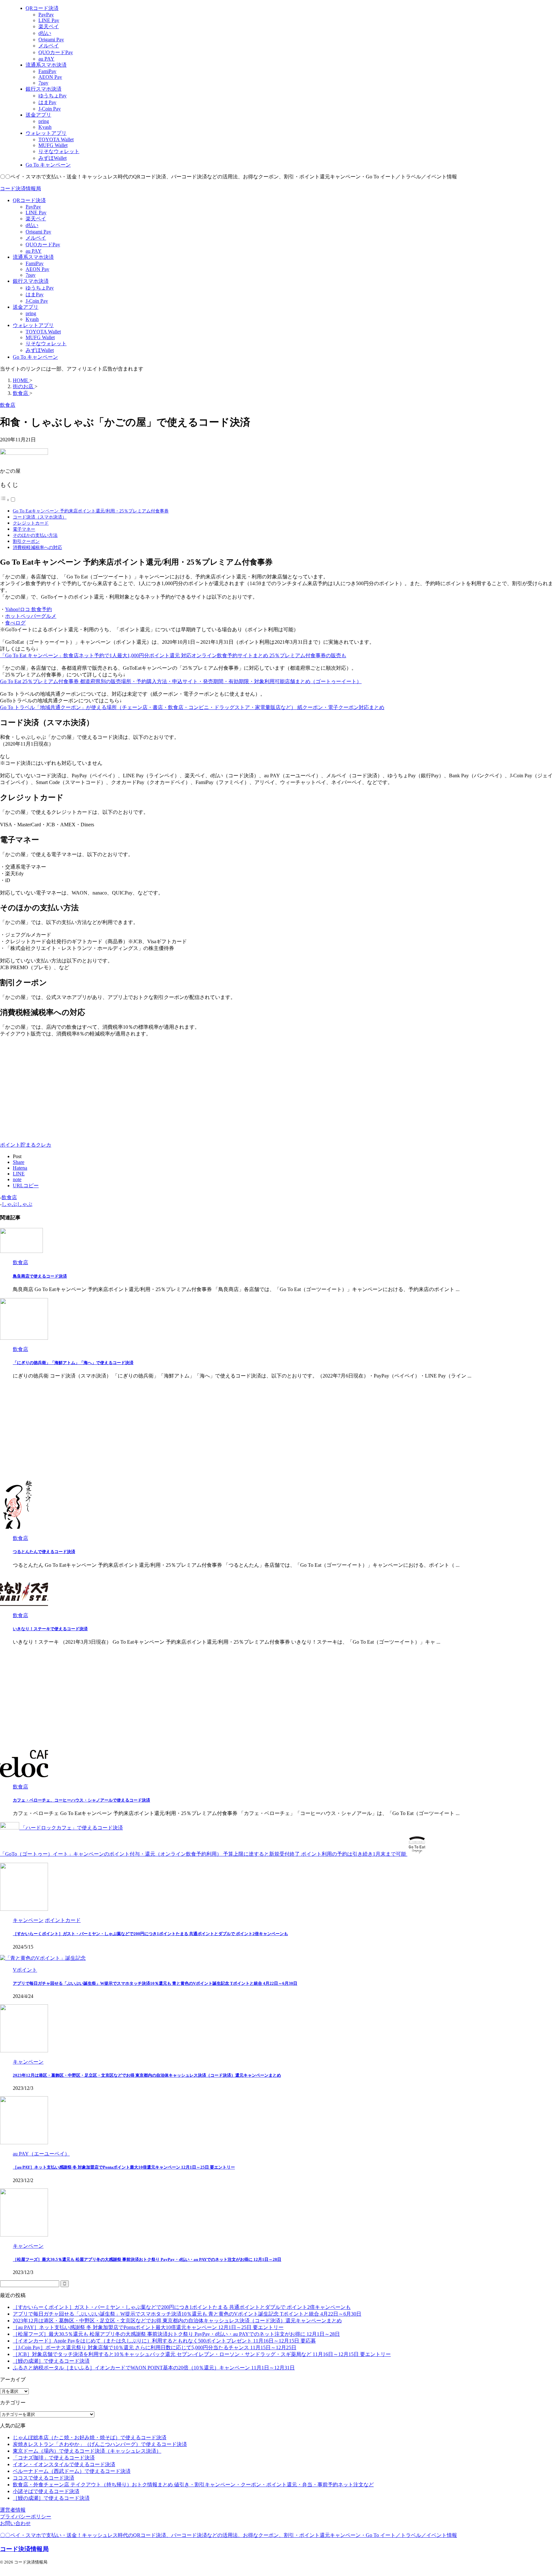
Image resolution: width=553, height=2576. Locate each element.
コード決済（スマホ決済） (40, 517)
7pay (31, 275)
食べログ (15, 623)
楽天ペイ (36, 219)
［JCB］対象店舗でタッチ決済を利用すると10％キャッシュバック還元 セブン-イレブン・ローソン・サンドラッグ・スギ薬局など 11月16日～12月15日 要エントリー (202, 2354)
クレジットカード (31, 523)
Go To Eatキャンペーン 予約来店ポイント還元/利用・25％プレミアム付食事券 (91, 511)
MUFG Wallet (40, 337)
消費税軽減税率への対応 (37, 547)
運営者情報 (13, 2510)
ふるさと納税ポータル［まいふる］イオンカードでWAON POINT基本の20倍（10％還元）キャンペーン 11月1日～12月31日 (154, 2368)
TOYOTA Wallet (43, 332)
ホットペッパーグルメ (31, 616)
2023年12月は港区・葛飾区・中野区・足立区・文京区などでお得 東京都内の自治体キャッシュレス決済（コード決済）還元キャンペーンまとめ (147, 2075)
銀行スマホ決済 (31, 281)
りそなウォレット (46, 343)
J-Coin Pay (37, 301)
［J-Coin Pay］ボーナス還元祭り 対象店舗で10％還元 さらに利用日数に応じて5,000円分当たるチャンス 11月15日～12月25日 (155, 2347)
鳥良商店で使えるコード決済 (40, 1276)
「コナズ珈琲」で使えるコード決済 (54, 2458)
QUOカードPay (43, 245)
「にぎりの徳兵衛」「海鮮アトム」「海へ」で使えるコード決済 (73, 1363)
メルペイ (36, 238)
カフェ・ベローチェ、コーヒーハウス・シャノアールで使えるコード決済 (81, 1800)
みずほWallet (40, 350)
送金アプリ (26, 307)
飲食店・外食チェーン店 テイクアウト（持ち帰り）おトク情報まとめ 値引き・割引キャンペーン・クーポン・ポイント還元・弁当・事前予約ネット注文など (193, 2485)
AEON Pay (37, 269)
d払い (32, 225)
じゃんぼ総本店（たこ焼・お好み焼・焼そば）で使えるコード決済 (90, 2437)
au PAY (34, 251)
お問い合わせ (15, 2523)
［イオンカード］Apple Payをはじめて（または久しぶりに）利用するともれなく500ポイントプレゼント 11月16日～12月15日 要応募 (164, 2341)
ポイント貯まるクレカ (26, 1145)
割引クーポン (26, 541)
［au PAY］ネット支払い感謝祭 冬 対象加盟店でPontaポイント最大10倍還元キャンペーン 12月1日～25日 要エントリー (124, 2167)
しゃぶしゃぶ (17, 1204)
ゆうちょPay (40, 288)
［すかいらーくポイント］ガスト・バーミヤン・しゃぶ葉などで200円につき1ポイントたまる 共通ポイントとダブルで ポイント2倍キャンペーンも (150, 1934)
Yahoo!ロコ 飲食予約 (28, 609)
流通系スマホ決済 (33, 257)
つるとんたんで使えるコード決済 (44, 1552)
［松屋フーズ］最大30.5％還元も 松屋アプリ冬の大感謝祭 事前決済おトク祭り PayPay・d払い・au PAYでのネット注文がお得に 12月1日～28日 (147, 2259)
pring (31, 313)
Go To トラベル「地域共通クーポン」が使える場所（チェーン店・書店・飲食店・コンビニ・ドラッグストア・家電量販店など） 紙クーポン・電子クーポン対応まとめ (192, 707)
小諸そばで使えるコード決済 (46, 2491)
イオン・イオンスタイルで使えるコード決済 (64, 2464)
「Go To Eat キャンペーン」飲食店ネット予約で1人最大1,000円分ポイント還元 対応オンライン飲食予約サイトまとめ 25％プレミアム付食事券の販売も (173, 655)
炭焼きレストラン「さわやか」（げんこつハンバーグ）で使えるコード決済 (100, 2444)
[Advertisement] (54, 1087)
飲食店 (9, 1197)
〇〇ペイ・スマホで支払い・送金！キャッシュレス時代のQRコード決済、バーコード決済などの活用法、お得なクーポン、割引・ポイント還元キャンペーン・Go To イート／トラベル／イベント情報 (228, 2535)
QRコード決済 (29, 200)
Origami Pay (38, 232)
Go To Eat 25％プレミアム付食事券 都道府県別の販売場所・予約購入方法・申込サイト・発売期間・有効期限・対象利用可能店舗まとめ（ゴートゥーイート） (181, 681)
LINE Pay (36, 213)
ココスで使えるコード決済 (44, 2478)
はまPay (35, 294)
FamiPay (35, 263)
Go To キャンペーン (35, 357)
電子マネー (24, 529)
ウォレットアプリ (33, 325)
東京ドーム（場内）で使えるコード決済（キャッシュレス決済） (87, 2451)
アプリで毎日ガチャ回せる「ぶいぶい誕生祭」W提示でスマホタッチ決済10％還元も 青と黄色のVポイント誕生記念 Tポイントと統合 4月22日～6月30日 (155, 1983)
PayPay (33, 207)
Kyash (32, 319)
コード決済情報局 (20, 188)
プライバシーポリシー (26, 2517)
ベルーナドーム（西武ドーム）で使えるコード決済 (72, 2471)
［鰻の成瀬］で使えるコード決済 (51, 2361)
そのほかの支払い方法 (35, 535)
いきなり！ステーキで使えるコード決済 (50, 1629)
